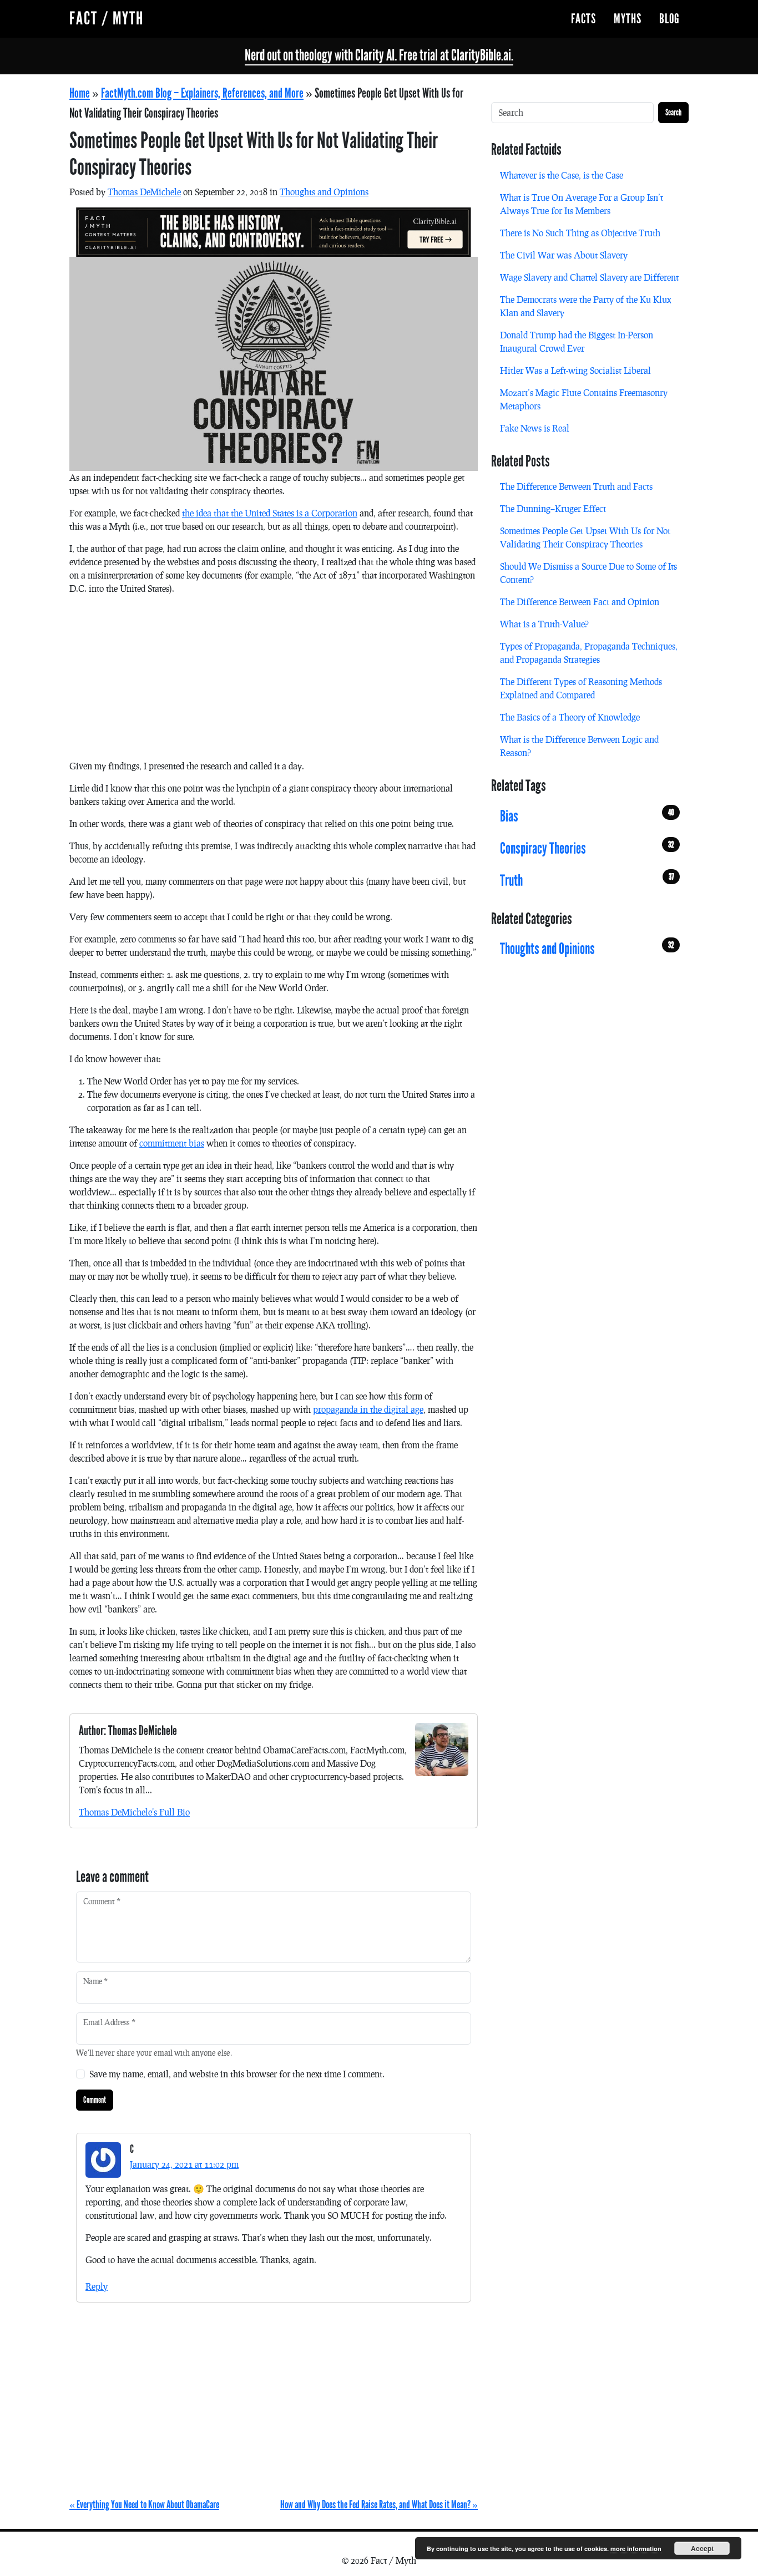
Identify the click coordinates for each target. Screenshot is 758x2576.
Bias (587, 816)
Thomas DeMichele (144, 192)
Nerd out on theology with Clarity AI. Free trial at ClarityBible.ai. (379, 55)
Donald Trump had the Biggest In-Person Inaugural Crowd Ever (577, 341)
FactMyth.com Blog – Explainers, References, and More (202, 93)
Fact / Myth (107, 19)
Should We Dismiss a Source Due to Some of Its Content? (588, 573)
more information (636, 2549)
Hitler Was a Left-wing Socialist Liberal (575, 370)
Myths (628, 19)
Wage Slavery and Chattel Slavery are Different (589, 277)
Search (673, 112)
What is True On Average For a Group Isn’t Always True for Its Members (582, 204)
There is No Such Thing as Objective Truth (580, 233)
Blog (669, 19)
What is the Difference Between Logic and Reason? (579, 746)
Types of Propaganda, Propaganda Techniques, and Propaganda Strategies (589, 653)
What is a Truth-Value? (544, 624)
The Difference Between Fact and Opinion (580, 602)
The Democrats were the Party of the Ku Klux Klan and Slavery (585, 306)
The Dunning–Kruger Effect (553, 508)
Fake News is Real (535, 428)
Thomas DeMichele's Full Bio (134, 1812)
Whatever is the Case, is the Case (562, 175)
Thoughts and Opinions (324, 192)
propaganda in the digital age (368, 1409)
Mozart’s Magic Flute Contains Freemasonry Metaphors (584, 399)
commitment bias (172, 1143)
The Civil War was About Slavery (564, 255)
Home (80, 93)
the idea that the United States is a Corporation (270, 513)
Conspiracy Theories (587, 848)
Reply (97, 2286)
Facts (583, 19)
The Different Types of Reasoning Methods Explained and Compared (581, 688)
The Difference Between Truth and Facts (576, 486)
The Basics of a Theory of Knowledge (570, 717)
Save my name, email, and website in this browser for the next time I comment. (237, 2074)
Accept (702, 2548)
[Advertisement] (274, 682)
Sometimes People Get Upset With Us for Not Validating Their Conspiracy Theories (585, 537)
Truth (587, 880)
